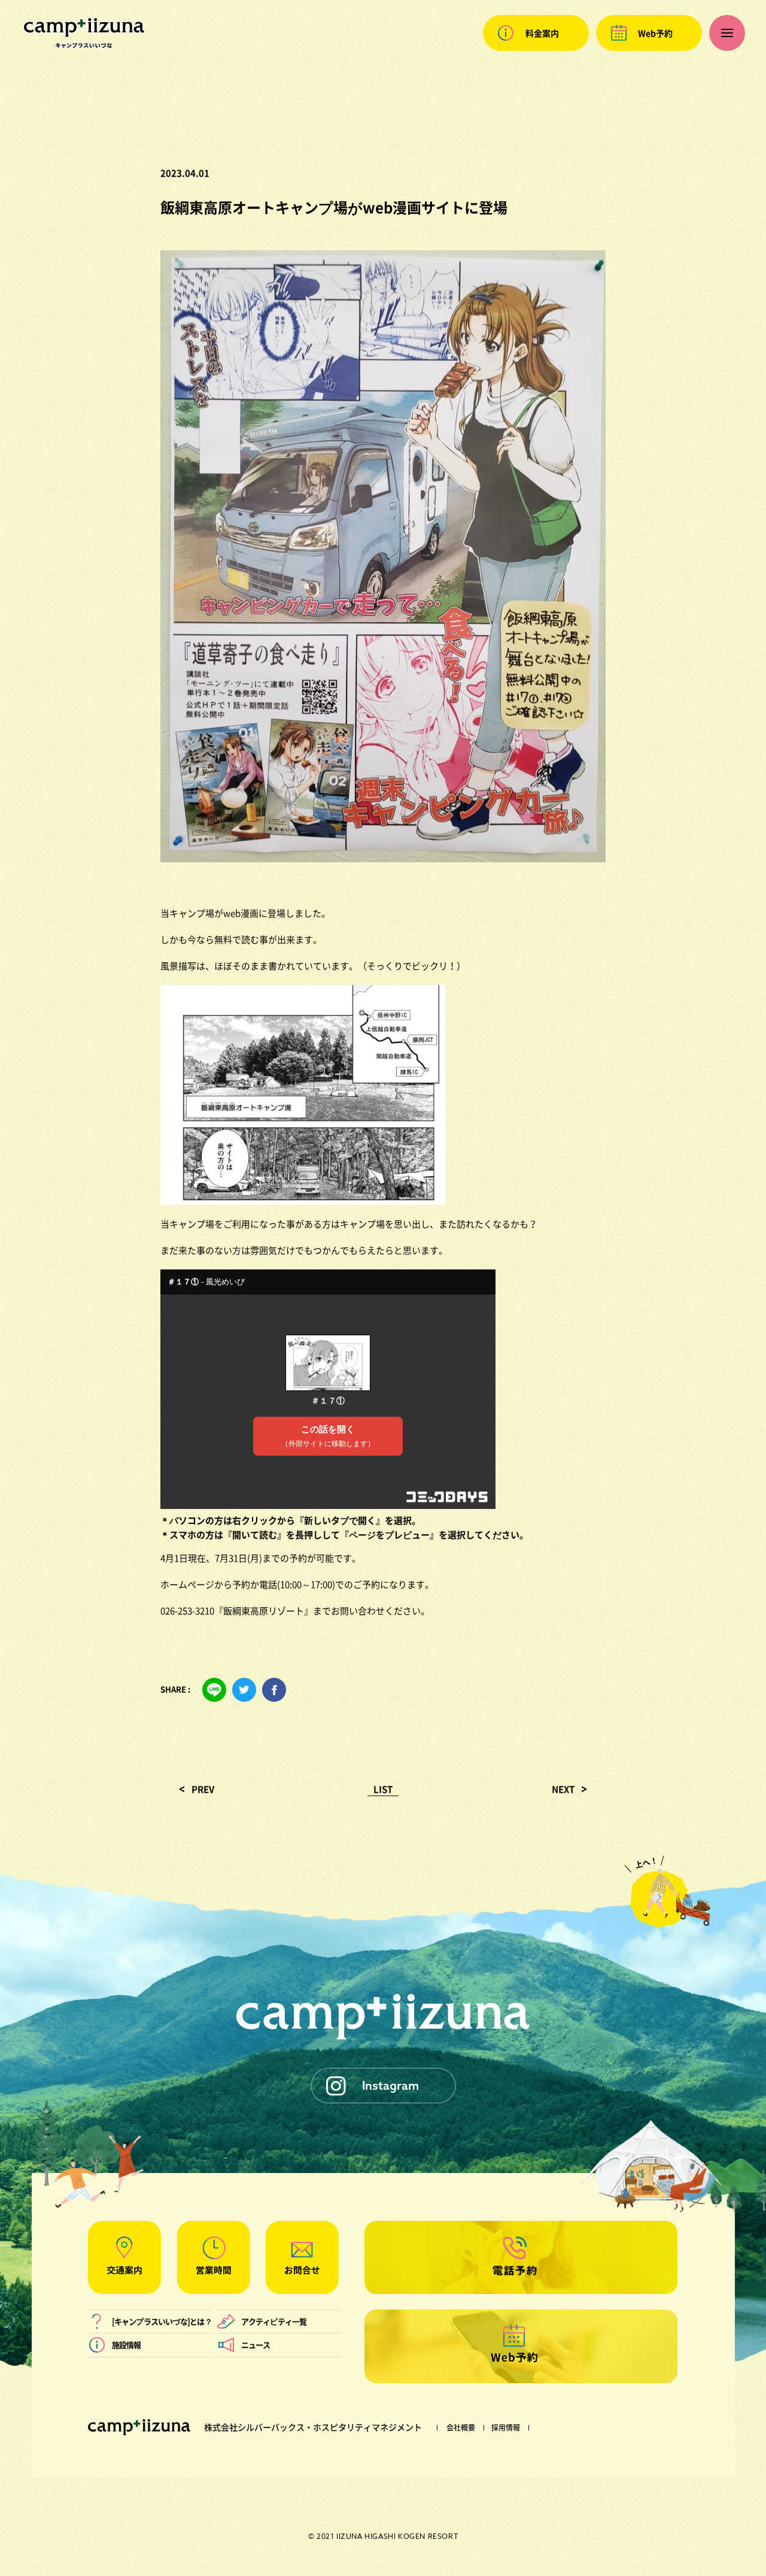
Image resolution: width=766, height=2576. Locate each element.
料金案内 (542, 33)
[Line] (214, 1690)
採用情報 (506, 2427)
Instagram (390, 2085)
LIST (383, 1789)
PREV (203, 1789)
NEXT (563, 1789)
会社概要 (461, 2427)
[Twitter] (244, 1690)
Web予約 (655, 33)
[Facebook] (274, 1690)
